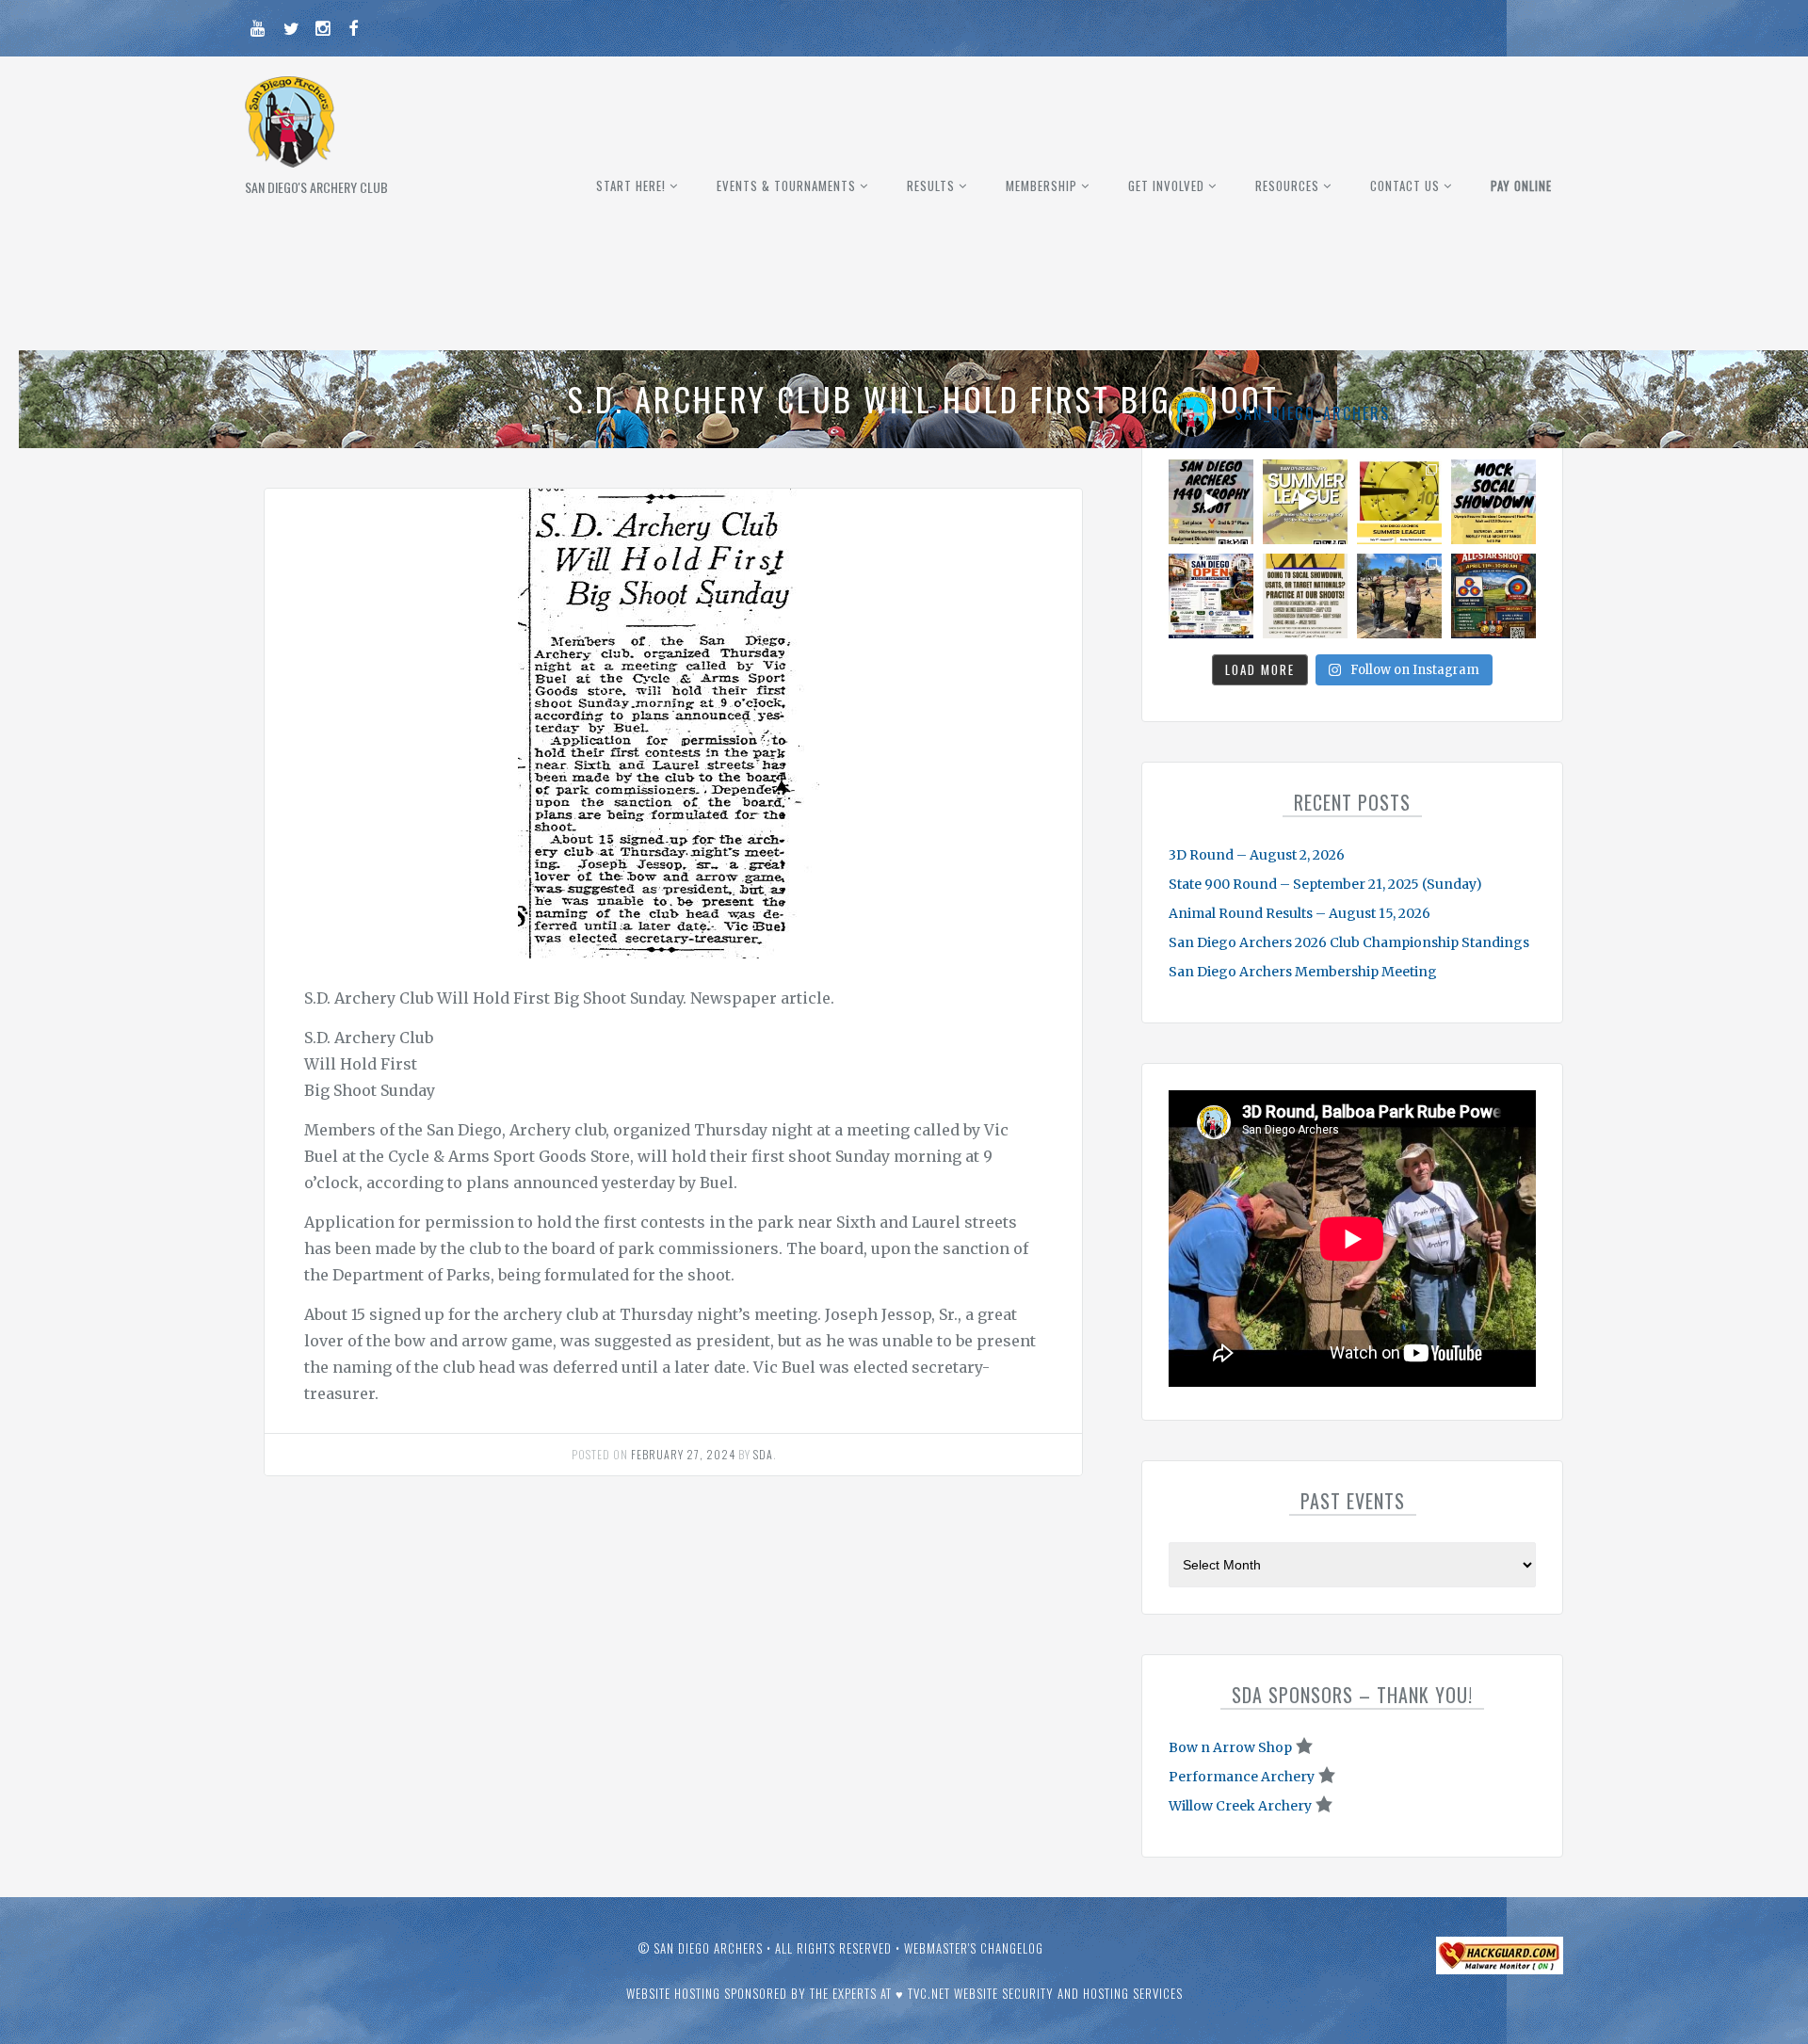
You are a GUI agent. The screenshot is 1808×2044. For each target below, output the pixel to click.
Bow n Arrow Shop (1230, 1747)
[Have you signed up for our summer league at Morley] (1305, 502)
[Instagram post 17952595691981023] (1211, 596)
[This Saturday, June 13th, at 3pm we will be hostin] (1493, 502)
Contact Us (1405, 185)
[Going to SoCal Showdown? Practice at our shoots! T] (1305, 596)
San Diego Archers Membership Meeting (1303, 972)
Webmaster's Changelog (974, 1948)
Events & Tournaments (786, 185)
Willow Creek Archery (1240, 1806)
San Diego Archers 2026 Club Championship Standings (1349, 942)
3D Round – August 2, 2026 (1257, 855)
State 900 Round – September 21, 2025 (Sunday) (1325, 884)
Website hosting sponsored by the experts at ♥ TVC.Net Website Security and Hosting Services (904, 1993)
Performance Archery (1242, 1777)
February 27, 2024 (683, 1454)
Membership (1041, 185)
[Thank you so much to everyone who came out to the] (1399, 596)
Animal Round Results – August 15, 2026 (1299, 913)
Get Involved (1166, 185)
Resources (1287, 185)
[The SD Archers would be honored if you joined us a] (1399, 502)
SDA (763, 1454)
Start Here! (631, 185)
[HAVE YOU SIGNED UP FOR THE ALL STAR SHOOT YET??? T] (1493, 596)
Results (931, 185)
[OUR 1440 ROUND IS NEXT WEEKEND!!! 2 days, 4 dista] (1211, 502)
